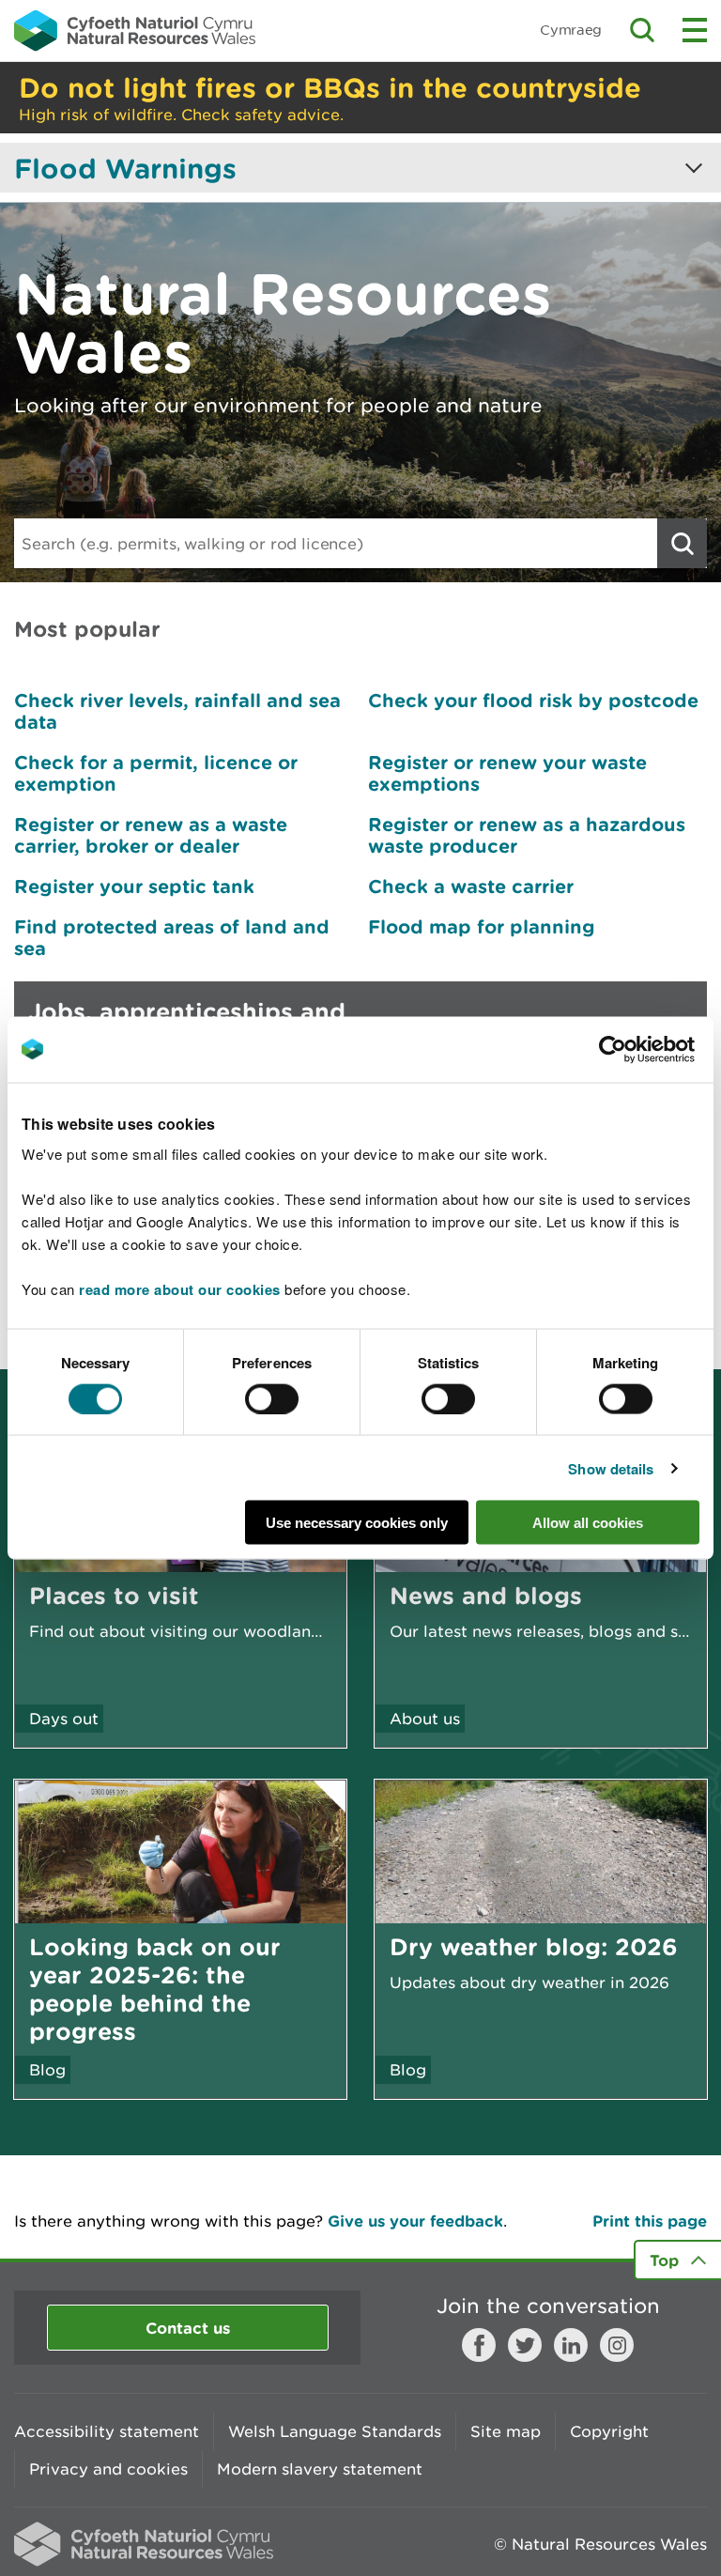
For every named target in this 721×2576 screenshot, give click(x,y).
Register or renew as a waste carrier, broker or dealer (151, 835)
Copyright (609, 2431)
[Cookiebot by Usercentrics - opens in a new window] (645, 1049)
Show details (611, 1468)
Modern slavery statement (320, 2469)
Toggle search (642, 30)
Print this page (650, 2221)
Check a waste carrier (471, 886)
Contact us (188, 2328)
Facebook (479, 2345)
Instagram (617, 2345)
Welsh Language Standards (335, 2431)
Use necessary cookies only (357, 1523)
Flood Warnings (125, 168)
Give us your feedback (415, 2221)
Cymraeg (571, 30)
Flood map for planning (482, 926)
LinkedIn (571, 2345)
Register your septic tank (134, 886)
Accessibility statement (107, 2431)
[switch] (272, 1398)
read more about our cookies (180, 1289)
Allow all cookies (588, 1523)
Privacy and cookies (108, 2469)
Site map (506, 2431)
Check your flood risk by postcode (533, 700)
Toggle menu (695, 30)
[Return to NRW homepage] (135, 30)
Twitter (525, 2345)
